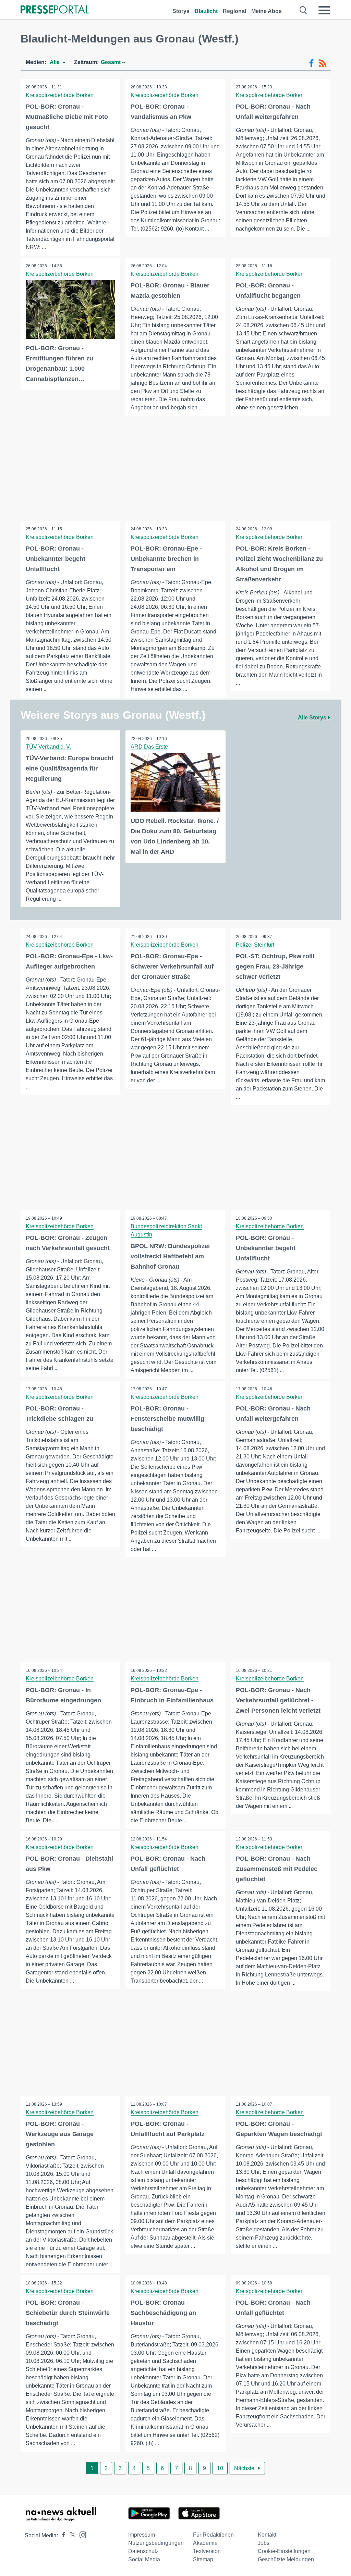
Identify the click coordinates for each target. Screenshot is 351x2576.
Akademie (205, 2543)
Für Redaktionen (213, 2535)
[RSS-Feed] (323, 63)
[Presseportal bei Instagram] (81, 2534)
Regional (234, 11)
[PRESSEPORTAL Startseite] (55, 10)
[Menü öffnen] (324, 10)
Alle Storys (313, 718)
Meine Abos (267, 11)
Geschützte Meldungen (286, 2559)
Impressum (142, 2535)
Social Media (144, 2559)
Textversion (207, 2551)
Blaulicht (206, 11)
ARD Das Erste (149, 747)
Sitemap (203, 2559)
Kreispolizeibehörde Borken (60, 95)
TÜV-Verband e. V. (48, 747)
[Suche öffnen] (304, 10)
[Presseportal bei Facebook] (62, 2535)
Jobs (264, 2543)
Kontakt (267, 2535)
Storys (181, 11)
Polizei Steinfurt (255, 945)
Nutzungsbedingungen (156, 2543)
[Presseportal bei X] (70, 2535)
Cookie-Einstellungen (284, 2551)
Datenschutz (143, 2551)
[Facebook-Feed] (311, 63)
